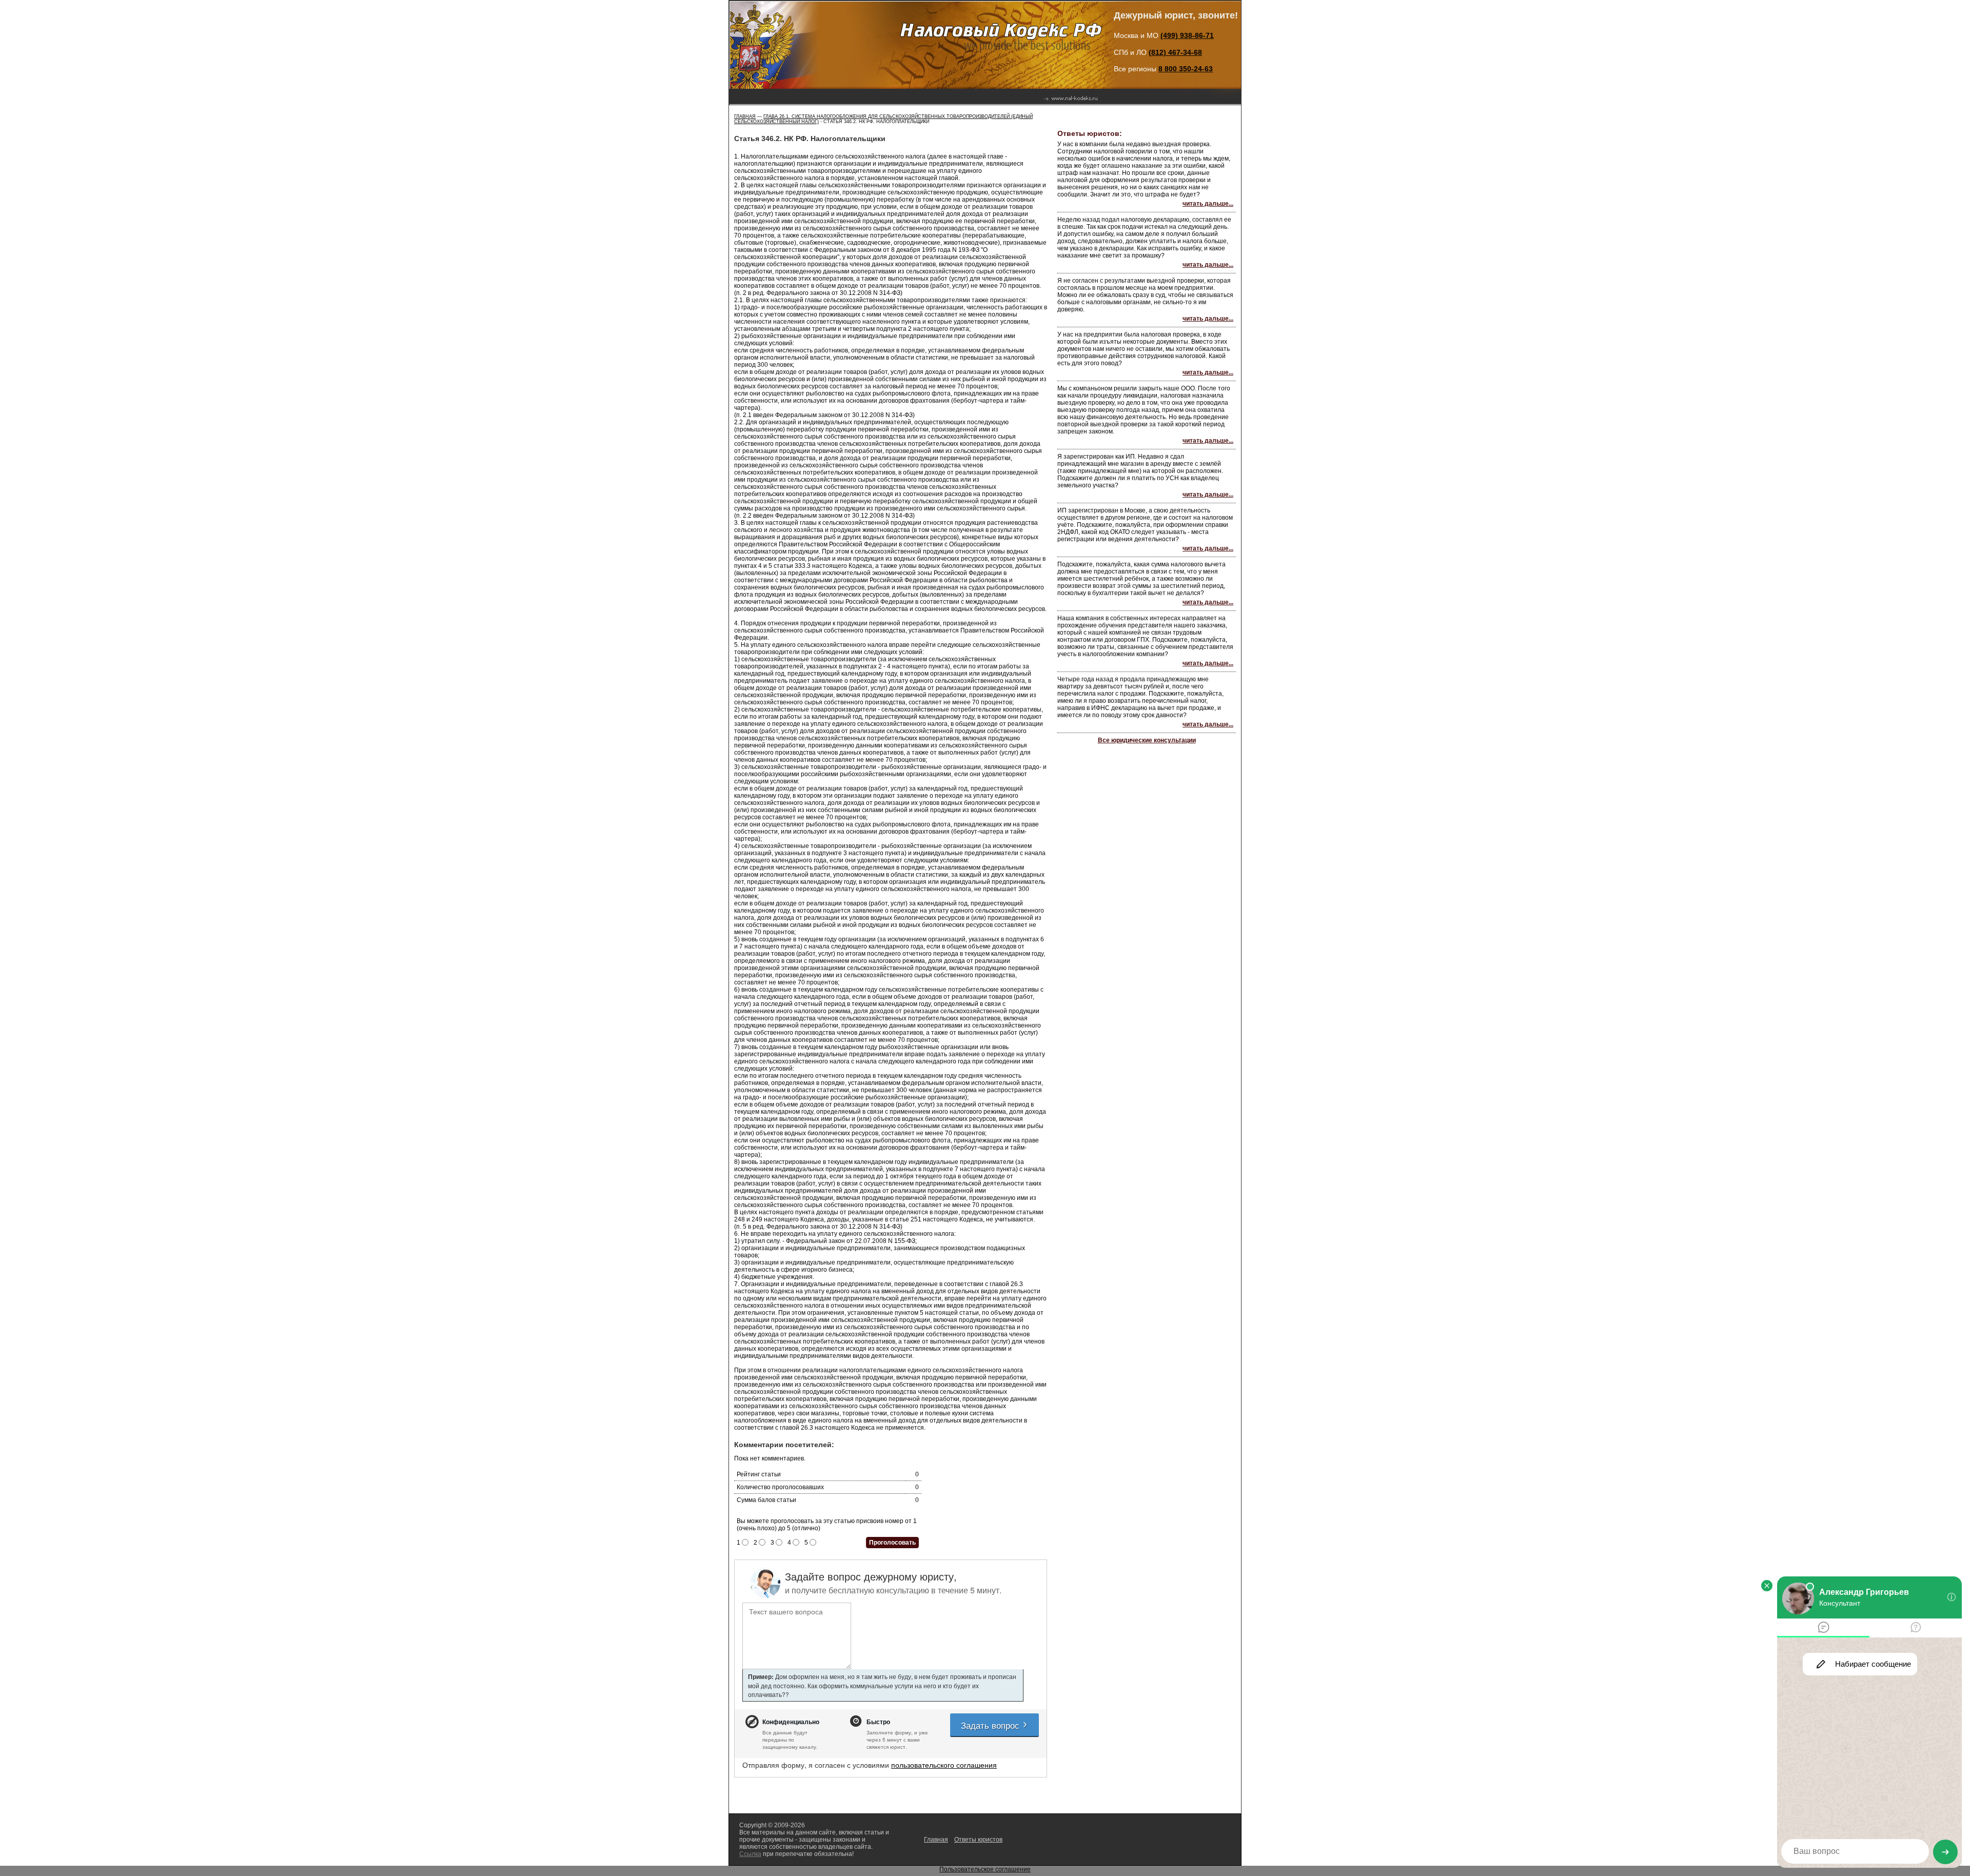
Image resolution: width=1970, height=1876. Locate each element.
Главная (745, 116)
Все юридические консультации (1147, 740)
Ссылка (750, 1854)
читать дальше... (1208, 204)
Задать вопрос (991, 1725)
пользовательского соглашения (944, 1765)
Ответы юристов (978, 1840)
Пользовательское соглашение (985, 1869)
